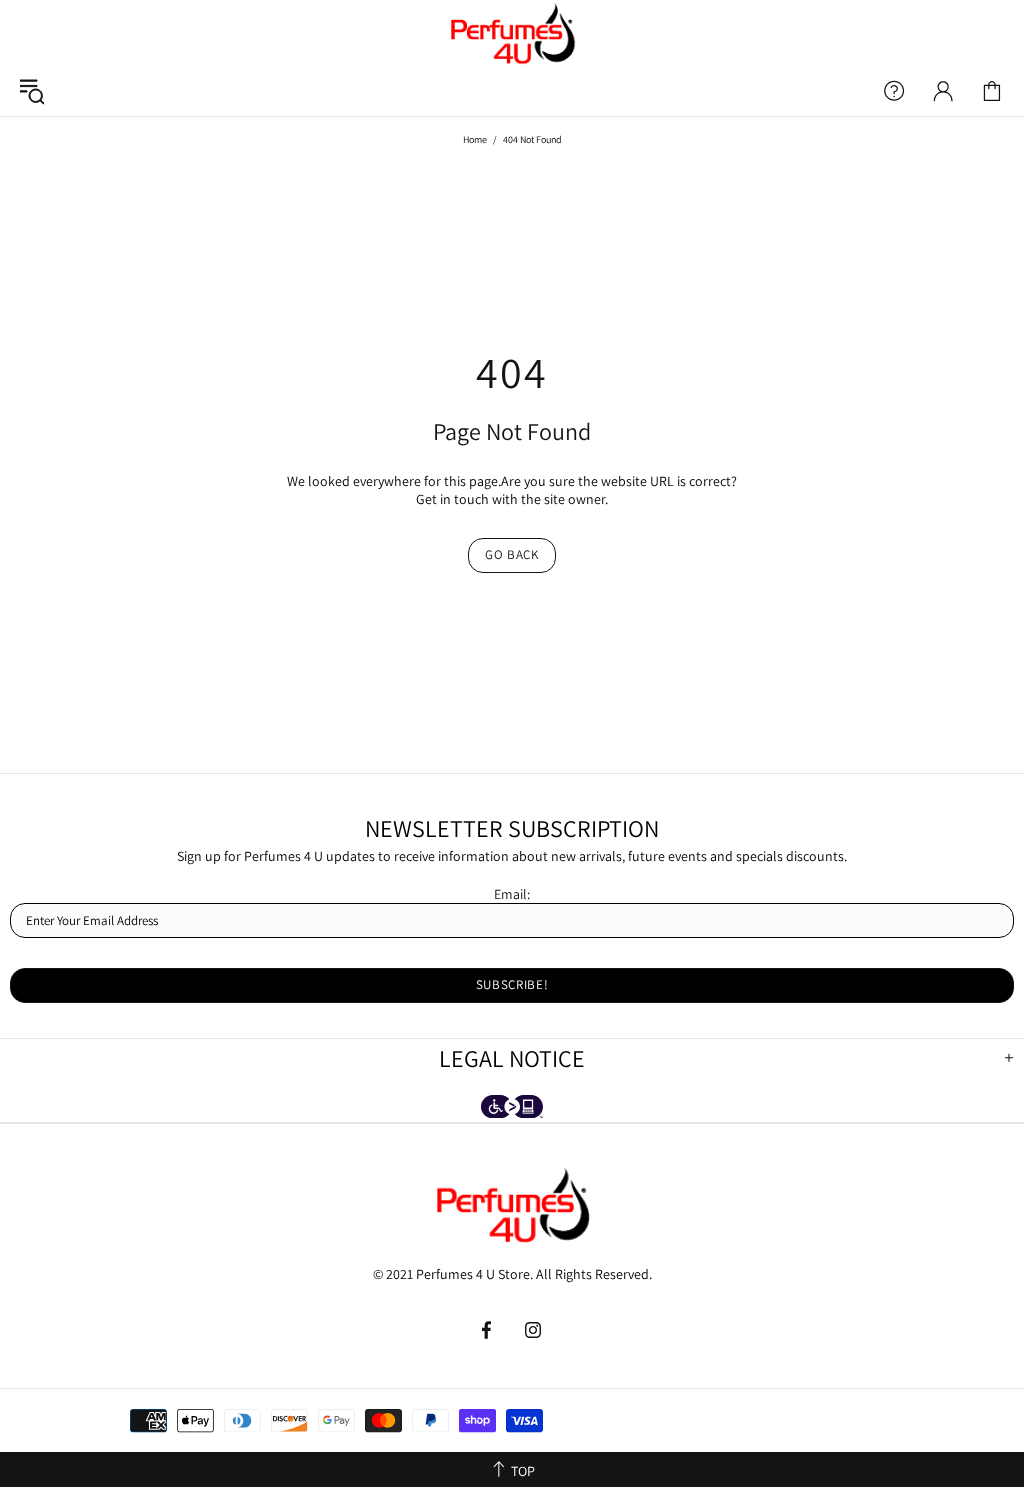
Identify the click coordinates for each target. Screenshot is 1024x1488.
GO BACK (512, 554)
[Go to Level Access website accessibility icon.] (512, 1108)
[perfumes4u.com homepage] (512, 33)
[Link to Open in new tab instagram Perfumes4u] (533, 1330)
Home (475, 139)
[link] (992, 91)
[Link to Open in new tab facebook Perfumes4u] (488, 1330)
